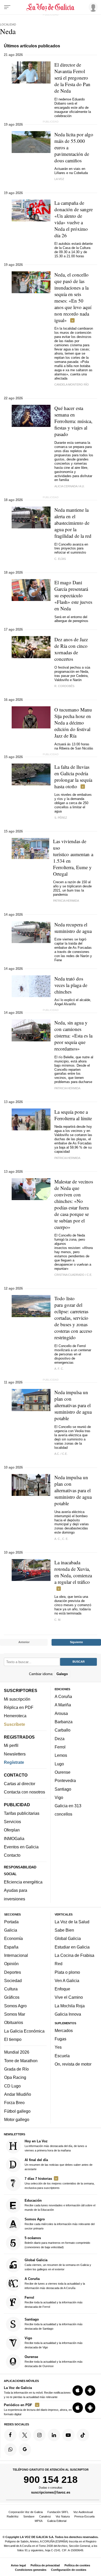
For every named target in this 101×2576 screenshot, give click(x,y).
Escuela (62, 2056)
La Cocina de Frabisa (74, 1955)
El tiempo (13, 2039)
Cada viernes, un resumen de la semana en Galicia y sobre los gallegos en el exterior (58, 2264)
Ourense (63, 1772)
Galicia (11, 1930)
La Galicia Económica (24, 2031)
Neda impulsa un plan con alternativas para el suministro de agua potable (73, 1405)
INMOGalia (14, 1838)
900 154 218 (51, 2480)
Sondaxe (29, 2516)
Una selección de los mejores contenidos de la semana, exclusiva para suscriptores (60, 2183)
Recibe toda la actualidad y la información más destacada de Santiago (54, 2324)
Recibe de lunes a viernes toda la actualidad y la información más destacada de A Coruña (55, 2283)
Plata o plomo (67, 1972)
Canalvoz (45, 2516)
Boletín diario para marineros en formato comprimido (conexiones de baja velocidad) (57, 2243)
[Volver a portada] (51, 7)
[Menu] (7, 7)
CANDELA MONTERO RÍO (72, 385)
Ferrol (60, 1747)
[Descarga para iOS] (78, 2391)
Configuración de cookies (69, 2570)
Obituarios (14, 2023)
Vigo (59, 1797)
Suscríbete (15, 1724)
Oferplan (12, 1830)
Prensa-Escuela (84, 2516)
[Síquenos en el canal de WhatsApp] (10, 2450)
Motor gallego (17, 2119)
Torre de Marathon (21, 2061)
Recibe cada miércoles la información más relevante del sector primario (60, 2224)
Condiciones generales (31, 2570)
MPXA (39, 2521)
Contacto (12, 1855)
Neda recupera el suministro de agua (73, 928)
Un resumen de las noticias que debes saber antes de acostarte (59, 2164)
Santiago (63, 1789)
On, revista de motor (73, 2064)
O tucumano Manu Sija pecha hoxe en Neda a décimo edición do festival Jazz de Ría (73, 723)
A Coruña (63, 1696)
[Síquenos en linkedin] (54, 2435)
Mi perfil (11, 1746)
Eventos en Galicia (21, 1847)
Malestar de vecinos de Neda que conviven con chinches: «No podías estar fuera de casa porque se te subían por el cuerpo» (74, 1204)
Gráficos (12, 1997)
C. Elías (60, 559)
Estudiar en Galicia (72, 1947)
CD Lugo (12, 2086)
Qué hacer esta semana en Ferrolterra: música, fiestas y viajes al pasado (73, 421)
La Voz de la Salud (72, 1922)
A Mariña (63, 1705)
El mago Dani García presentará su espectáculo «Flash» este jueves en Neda (73, 595)
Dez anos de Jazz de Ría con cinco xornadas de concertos (71, 649)
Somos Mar (15, 2014)
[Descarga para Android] (90, 2391)
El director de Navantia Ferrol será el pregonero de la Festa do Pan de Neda (72, 78)
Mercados (64, 2030)
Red (59, 1964)
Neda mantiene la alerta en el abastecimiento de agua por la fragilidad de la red (73, 523)
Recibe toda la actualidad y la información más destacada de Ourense (54, 2361)
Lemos (61, 1755)
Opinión (11, 1964)
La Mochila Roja (70, 2006)
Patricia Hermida (66, 901)
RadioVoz (13, 2516)
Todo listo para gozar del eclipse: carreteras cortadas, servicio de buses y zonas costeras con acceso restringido (73, 1318)
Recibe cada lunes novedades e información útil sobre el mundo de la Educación (60, 2205)
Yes (58, 2047)
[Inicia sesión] (92, 7)
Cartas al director (20, 1784)
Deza (60, 1739)
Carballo (63, 1730)
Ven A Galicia (67, 1981)
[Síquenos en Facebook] (10, 2435)
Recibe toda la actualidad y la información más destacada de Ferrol (54, 2302)
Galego (62, 1674)
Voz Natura (63, 2516)
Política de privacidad (45, 2565)
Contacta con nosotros (24, 1792)
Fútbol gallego (17, 2111)
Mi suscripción (17, 1699)
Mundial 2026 (17, 2052)
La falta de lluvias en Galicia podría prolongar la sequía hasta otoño (73, 777)
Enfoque (62, 1989)
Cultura (11, 1989)
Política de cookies (77, 2565)
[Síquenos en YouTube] (68, 2435)
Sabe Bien (64, 1930)
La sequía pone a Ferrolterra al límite (73, 1115)
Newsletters (15, 1754)
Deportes (13, 1972)
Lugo (59, 1764)
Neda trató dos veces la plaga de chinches (71, 985)
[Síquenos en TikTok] (83, 2435)
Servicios (12, 1822)
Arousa (61, 1713)
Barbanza (64, 1722)
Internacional (16, 1955)
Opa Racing (15, 2078)
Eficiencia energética (23, 1882)
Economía (13, 1939)
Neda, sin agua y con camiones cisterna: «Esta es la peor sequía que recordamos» (73, 1036)
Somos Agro (15, 2006)
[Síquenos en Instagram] (39, 2435)
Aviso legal (18, 2565)
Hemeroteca (15, 1716)
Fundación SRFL (58, 2512)
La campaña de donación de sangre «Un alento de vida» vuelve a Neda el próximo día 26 (74, 219)
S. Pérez (61, 818)
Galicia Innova (68, 2014)
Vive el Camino (69, 1997)
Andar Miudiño (18, 2094)
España (11, 1947)
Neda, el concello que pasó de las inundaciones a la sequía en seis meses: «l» (73, 297)
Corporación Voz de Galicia (26, 2512)
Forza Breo (14, 2103)
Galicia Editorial (57, 2521)
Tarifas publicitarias (22, 1813)
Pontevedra (65, 1780)
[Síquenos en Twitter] (25, 2435)
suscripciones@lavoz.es (51, 2492)
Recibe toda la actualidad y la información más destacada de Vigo (54, 2343)
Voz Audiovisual (83, 2512)
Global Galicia (68, 1939)
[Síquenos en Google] (25, 2450)
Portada (11, 1922)
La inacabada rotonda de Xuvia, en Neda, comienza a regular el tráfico (73, 1572)
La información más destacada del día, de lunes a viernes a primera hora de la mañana (56, 2146)
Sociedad (13, 1981)
